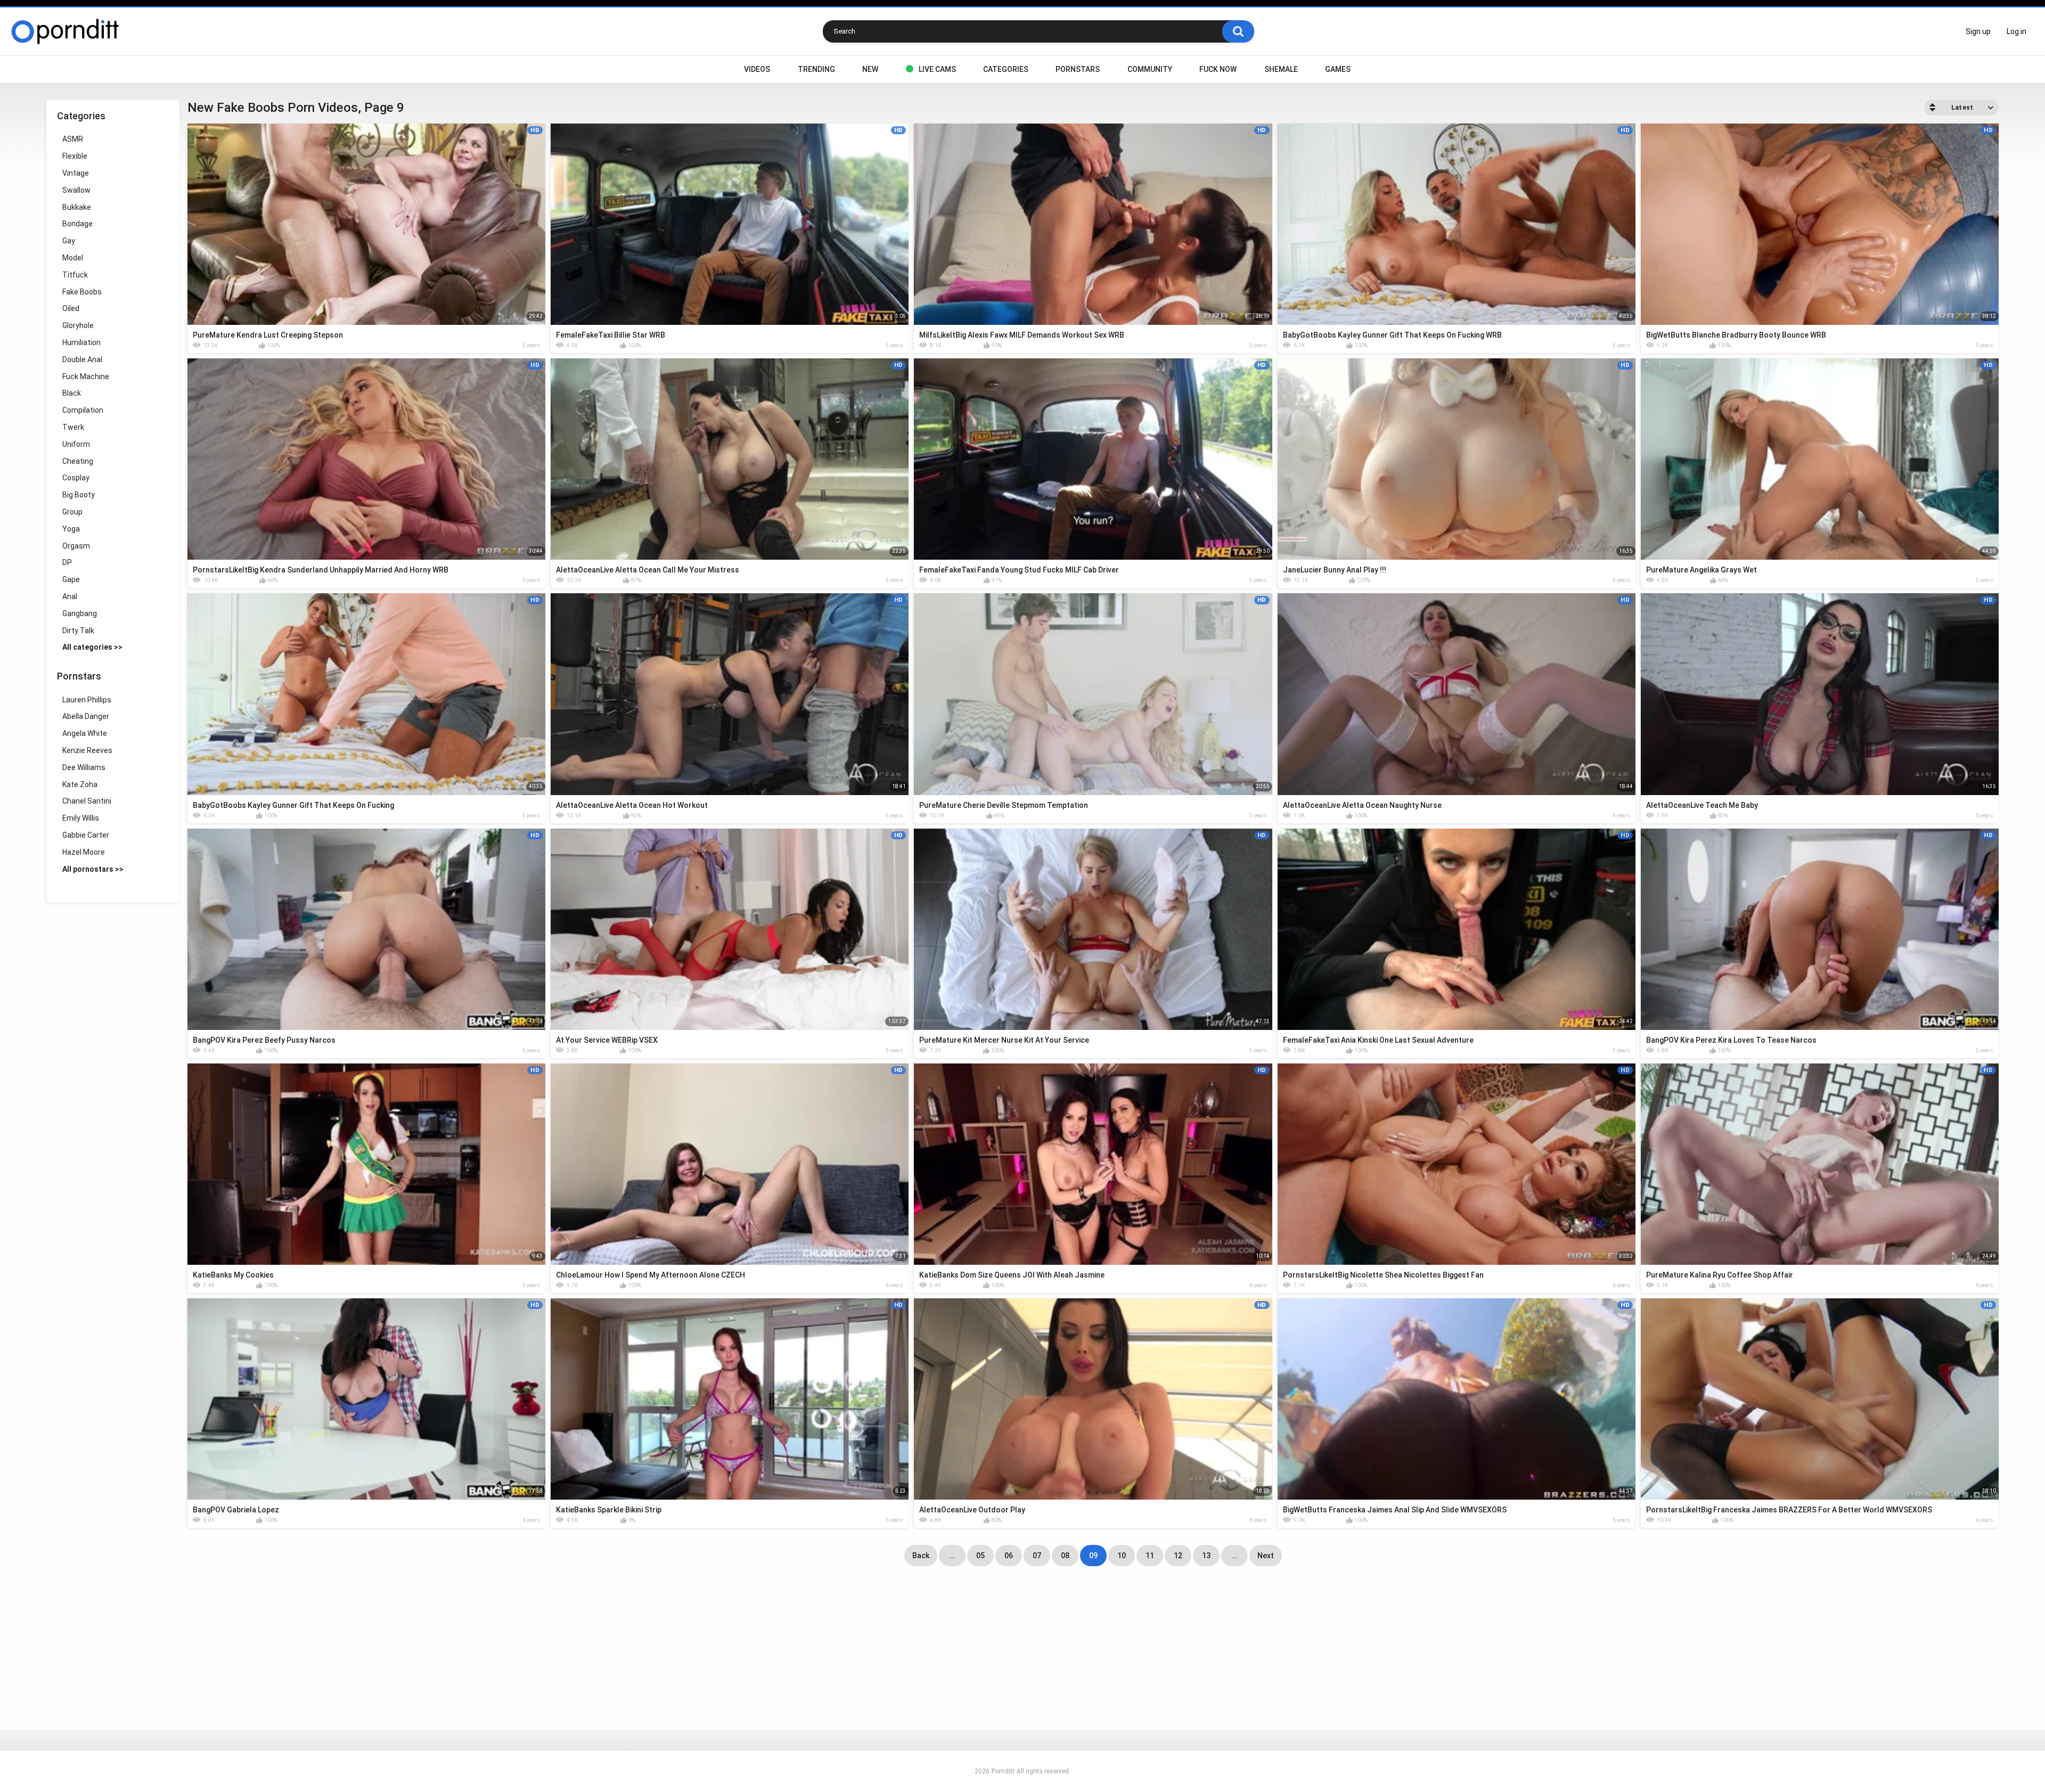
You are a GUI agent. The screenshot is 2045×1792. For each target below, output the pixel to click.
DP (67, 562)
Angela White (85, 733)
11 (1150, 1556)
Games (1338, 69)
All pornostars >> (93, 869)
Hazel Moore (84, 852)
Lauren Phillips (87, 700)
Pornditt (1003, 1771)
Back (921, 1556)
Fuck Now (1218, 69)
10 (1122, 1556)
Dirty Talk (78, 631)
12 (1178, 1556)
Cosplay (76, 478)
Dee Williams (84, 767)
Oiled (71, 308)
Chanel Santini (87, 801)
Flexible (75, 156)
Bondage (77, 224)
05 (980, 1556)
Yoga (71, 529)
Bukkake (77, 207)
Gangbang (80, 613)
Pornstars (1078, 69)
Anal (70, 596)
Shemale (1281, 69)
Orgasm (76, 546)
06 (1009, 1556)
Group (72, 512)
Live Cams (937, 69)
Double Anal (82, 359)
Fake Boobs (82, 292)
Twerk (73, 427)
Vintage (76, 173)
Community (1150, 69)
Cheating (78, 461)
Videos (757, 69)
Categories (1006, 69)
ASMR (73, 139)
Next (1266, 1556)
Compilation (83, 410)
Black (72, 393)
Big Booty (79, 495)
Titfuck (75, 275)
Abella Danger (86, 716)
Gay (69, 241)
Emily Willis (81, 818)
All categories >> (92, 647)
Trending (816, 69)
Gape (71, 579)
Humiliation (81, 342)
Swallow (76, 190)
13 (1206, 1556)
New (870, 69)
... (952, 1556)
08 (1065, 1556)
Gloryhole (78, 325)
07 (1037, 1556)
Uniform (76, 444)
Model (73, 258)
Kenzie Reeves (87, 750)
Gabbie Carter (86, 835)
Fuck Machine (86, 377)
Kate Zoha (80, 784)
